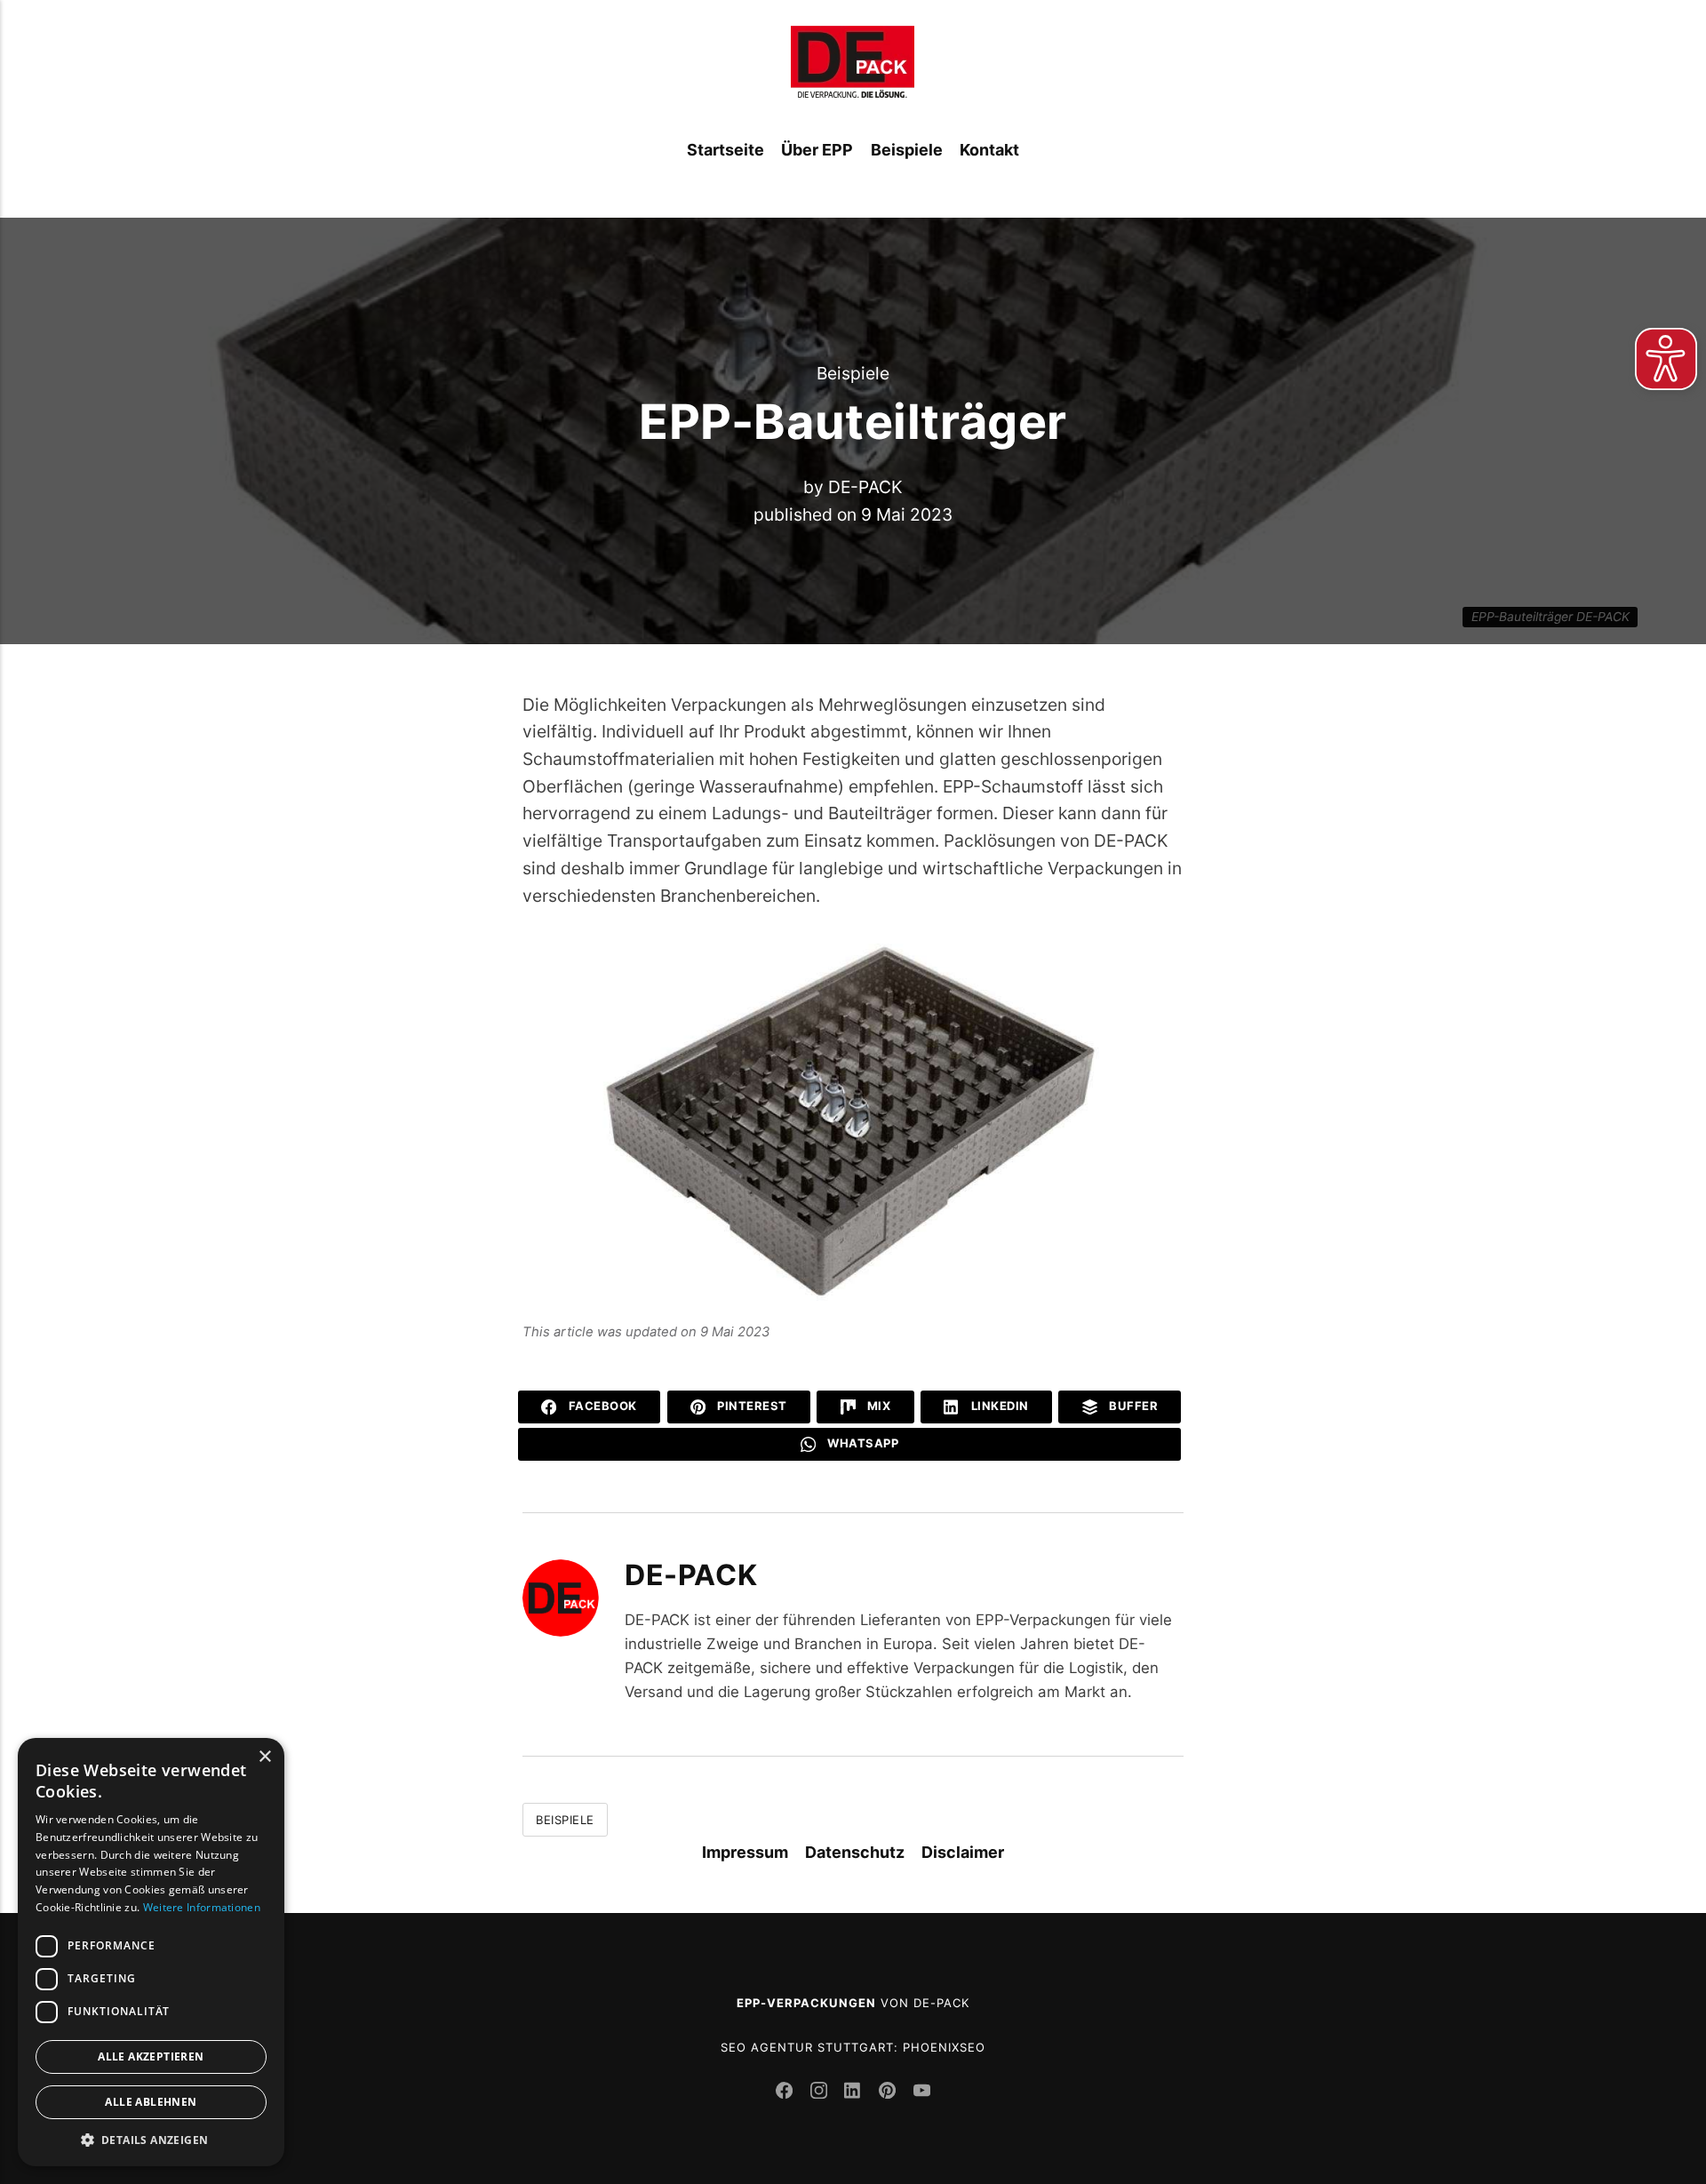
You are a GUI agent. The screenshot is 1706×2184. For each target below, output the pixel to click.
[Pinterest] (890, 2093)
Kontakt (989, 150)
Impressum (745, 1852)
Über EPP (817, 150)
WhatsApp (862, 1443)
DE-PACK (865, 487)
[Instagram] (821, 2093)
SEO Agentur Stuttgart (807, 2047)
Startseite (725, 150)
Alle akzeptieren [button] (151, 2056)
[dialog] (151, 1952)
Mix (877, 1406)
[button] (151, 2140)
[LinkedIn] (855, 2093)
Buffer (1132, 1406)
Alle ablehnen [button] (151, 2102)
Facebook (601, 1406)
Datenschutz (855, 1852)
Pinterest (751, 1406)
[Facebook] (787, 2093)
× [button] (264, 1757)
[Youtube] (921, 2093)
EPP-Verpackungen (806, 2003)
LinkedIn (998, 1406)
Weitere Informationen (202, 1907)
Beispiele (907, 150)
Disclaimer (963, 1852)
